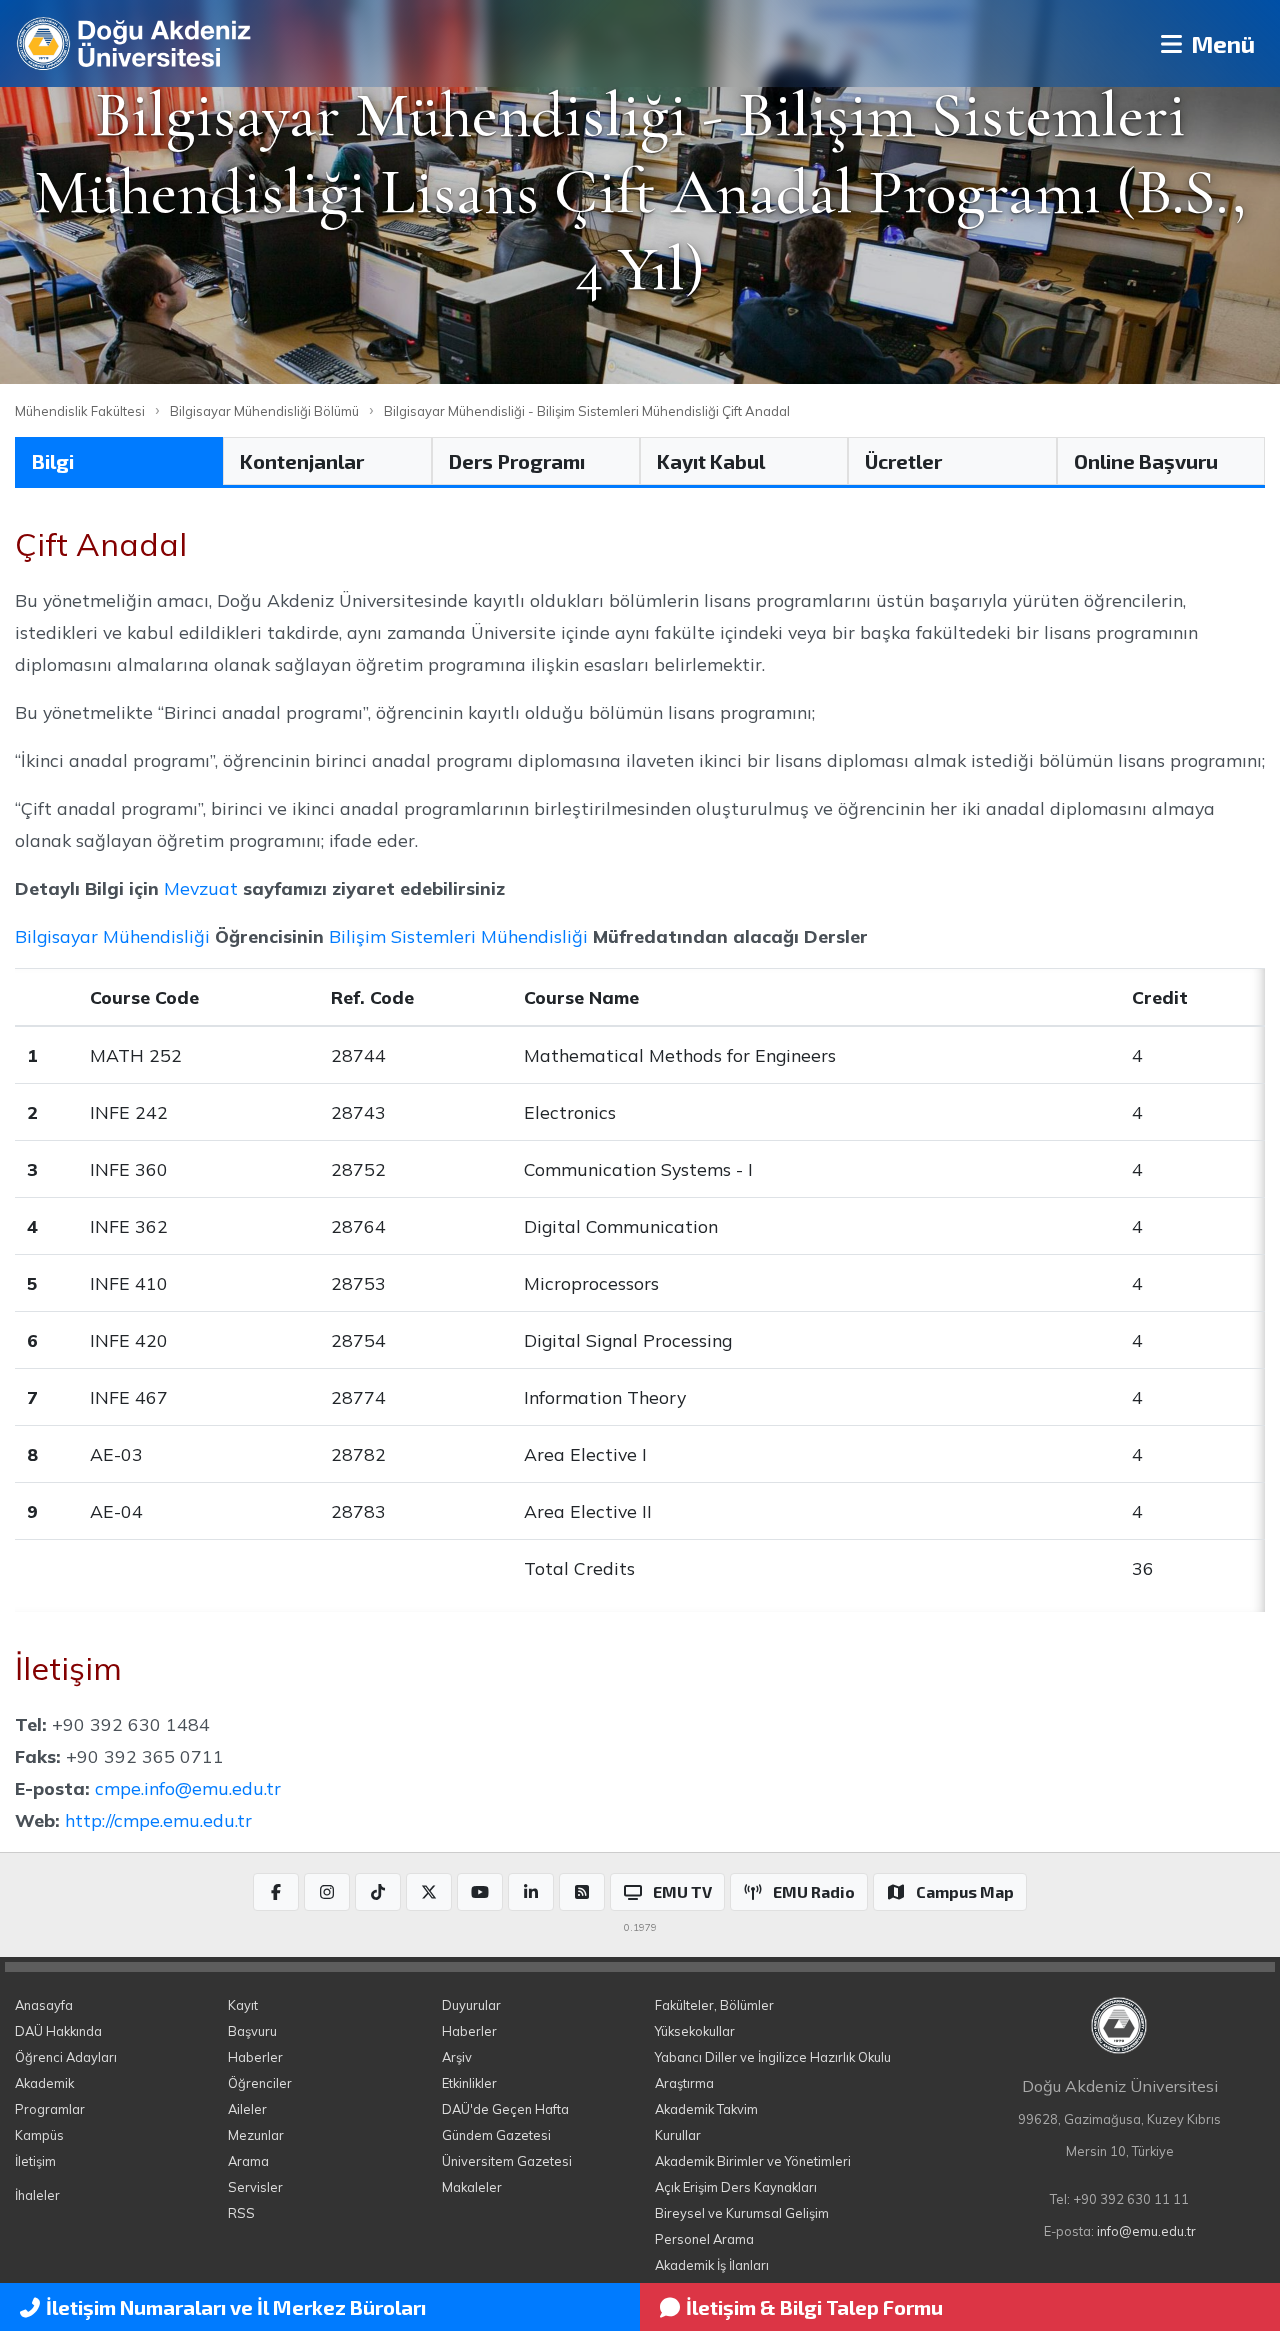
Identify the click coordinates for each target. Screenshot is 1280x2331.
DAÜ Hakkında (58, 2031)
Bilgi (53, 461)
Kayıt (243, 2005)
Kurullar (678, 2135)
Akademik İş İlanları (712, 2265)
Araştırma (684, 2083)
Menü (1220, 43)
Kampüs (39, 2135)
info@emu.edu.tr (1146, 2231)
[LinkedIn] (531, 1892)
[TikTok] (378, 1892)
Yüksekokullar (695, 2031)
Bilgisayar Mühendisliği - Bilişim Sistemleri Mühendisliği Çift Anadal (587, 411)
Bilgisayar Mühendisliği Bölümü (264, 411)
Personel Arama (704, 2239)
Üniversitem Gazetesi (507, 2161)
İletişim (35, 2161)
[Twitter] (429, 1892)
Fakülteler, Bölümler (714, 2005)
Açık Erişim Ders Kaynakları (736, 2187)
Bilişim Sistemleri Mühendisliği (458, 936)
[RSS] (582, 1892)
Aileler (247, 2109)
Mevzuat (201, 888)
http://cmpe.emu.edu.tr (158, 1820)
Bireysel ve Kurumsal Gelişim (742, 2213)
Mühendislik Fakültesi (80, 411)
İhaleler (37, 2195)
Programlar (50, 2109)
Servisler (255, 2187)
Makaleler (472, 2187)
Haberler (255, 2057)
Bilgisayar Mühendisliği (112, 936)
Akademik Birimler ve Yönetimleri (753, 2161)
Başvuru (252, 2031)
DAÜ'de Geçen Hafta (505, 2109)
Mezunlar (256, 2135)
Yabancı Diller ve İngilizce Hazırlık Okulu (773, 2057)
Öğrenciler (260, 2083)
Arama (248, 2161)
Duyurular (471, 2005)
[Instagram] (327, 1892)
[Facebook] (276, 1892)
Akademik (44, 2083)
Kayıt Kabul (711, 461)
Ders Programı (517, 461)
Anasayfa (44, 2005)
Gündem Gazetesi (496, 2135)
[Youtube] (480, 1892)
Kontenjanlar (302, 461)
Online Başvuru (1146, 461)
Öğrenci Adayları (66, 2057)
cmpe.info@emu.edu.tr (188, 1788)
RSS (241, 2213)
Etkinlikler (469, 2083)
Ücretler (903, 461)
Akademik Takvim (706, 2109)
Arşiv (457, 2057)
